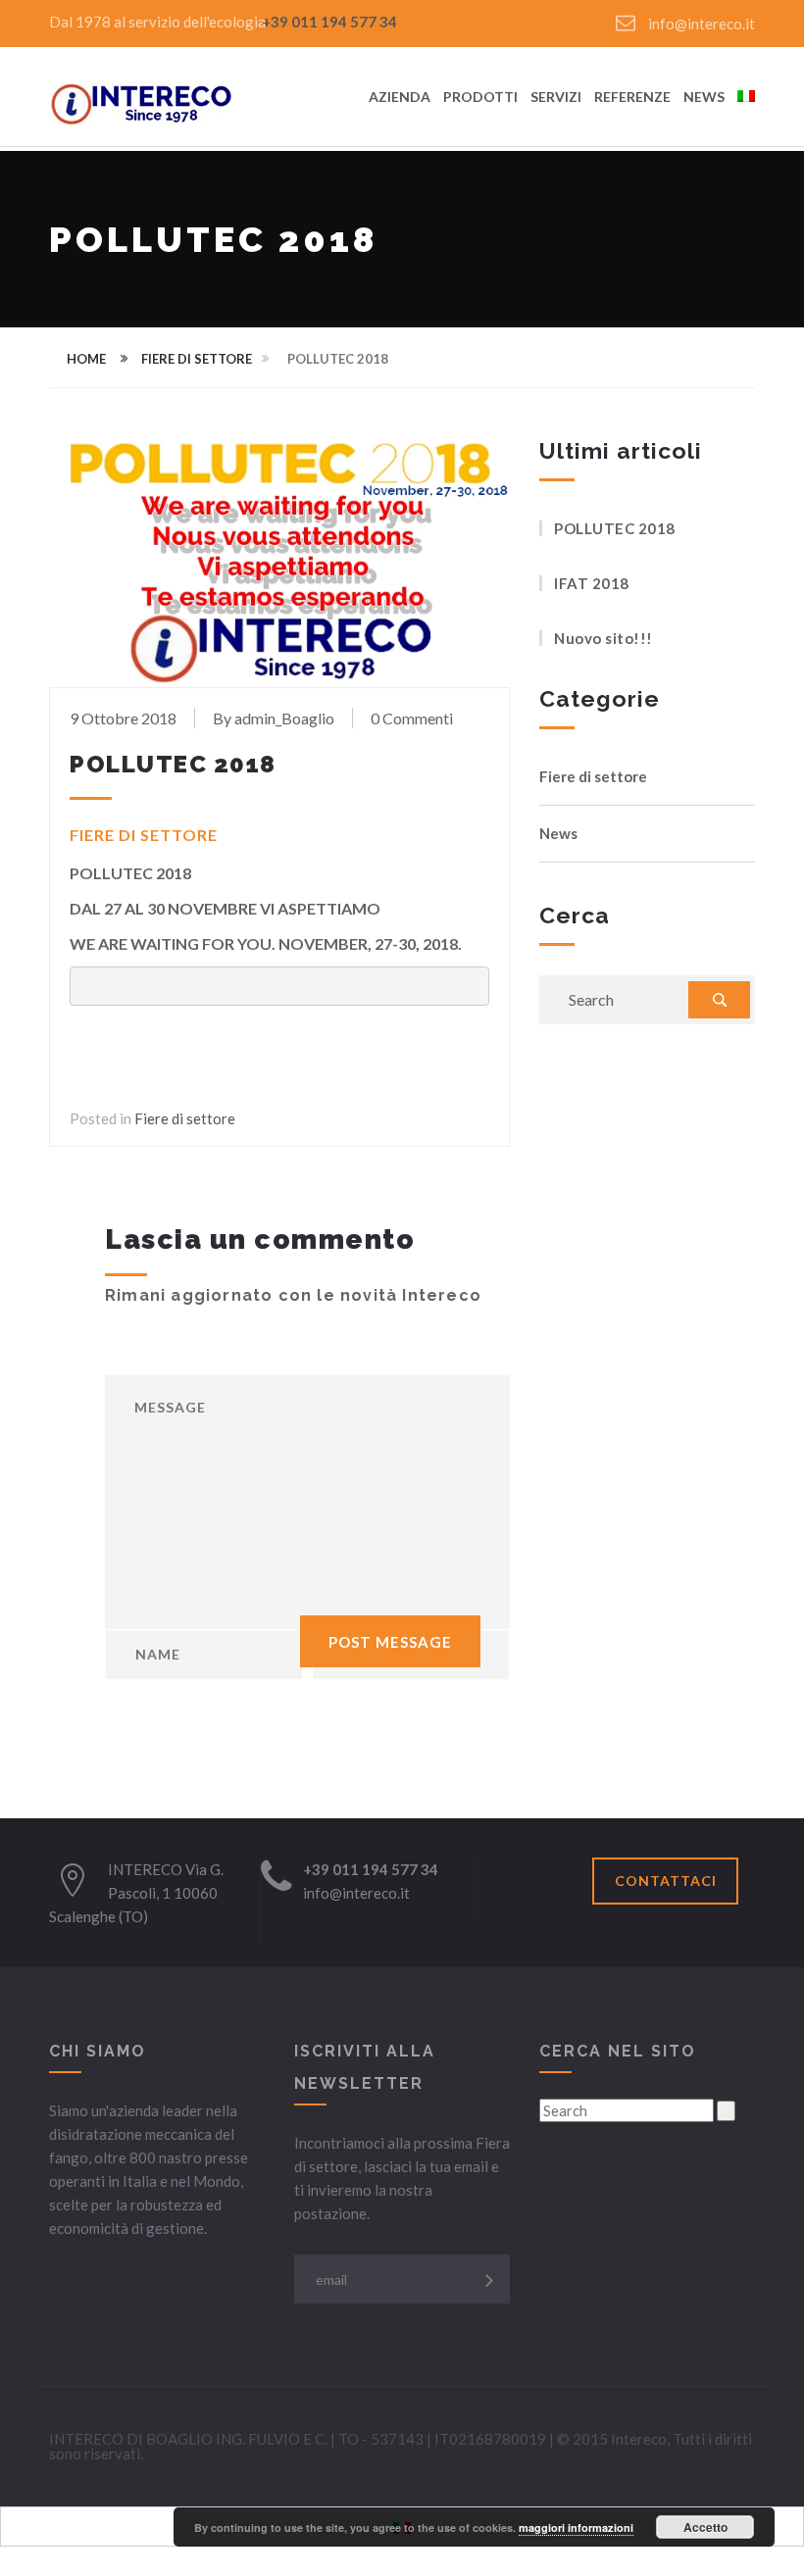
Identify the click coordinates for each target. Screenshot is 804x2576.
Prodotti (480, 98)
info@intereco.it (700, 24)
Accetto (705, 2527)
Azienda (400, 98)
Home (86, 359)
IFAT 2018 (592, 583)
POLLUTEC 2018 (615, 528)
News (704, 98)
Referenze (632, 98)
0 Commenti (412, 718)
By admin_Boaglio (274, 718)
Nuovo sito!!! (603, 638)
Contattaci (666, 1881)
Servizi (556, 98)
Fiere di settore (197, 359)
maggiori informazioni (576, 2527)
